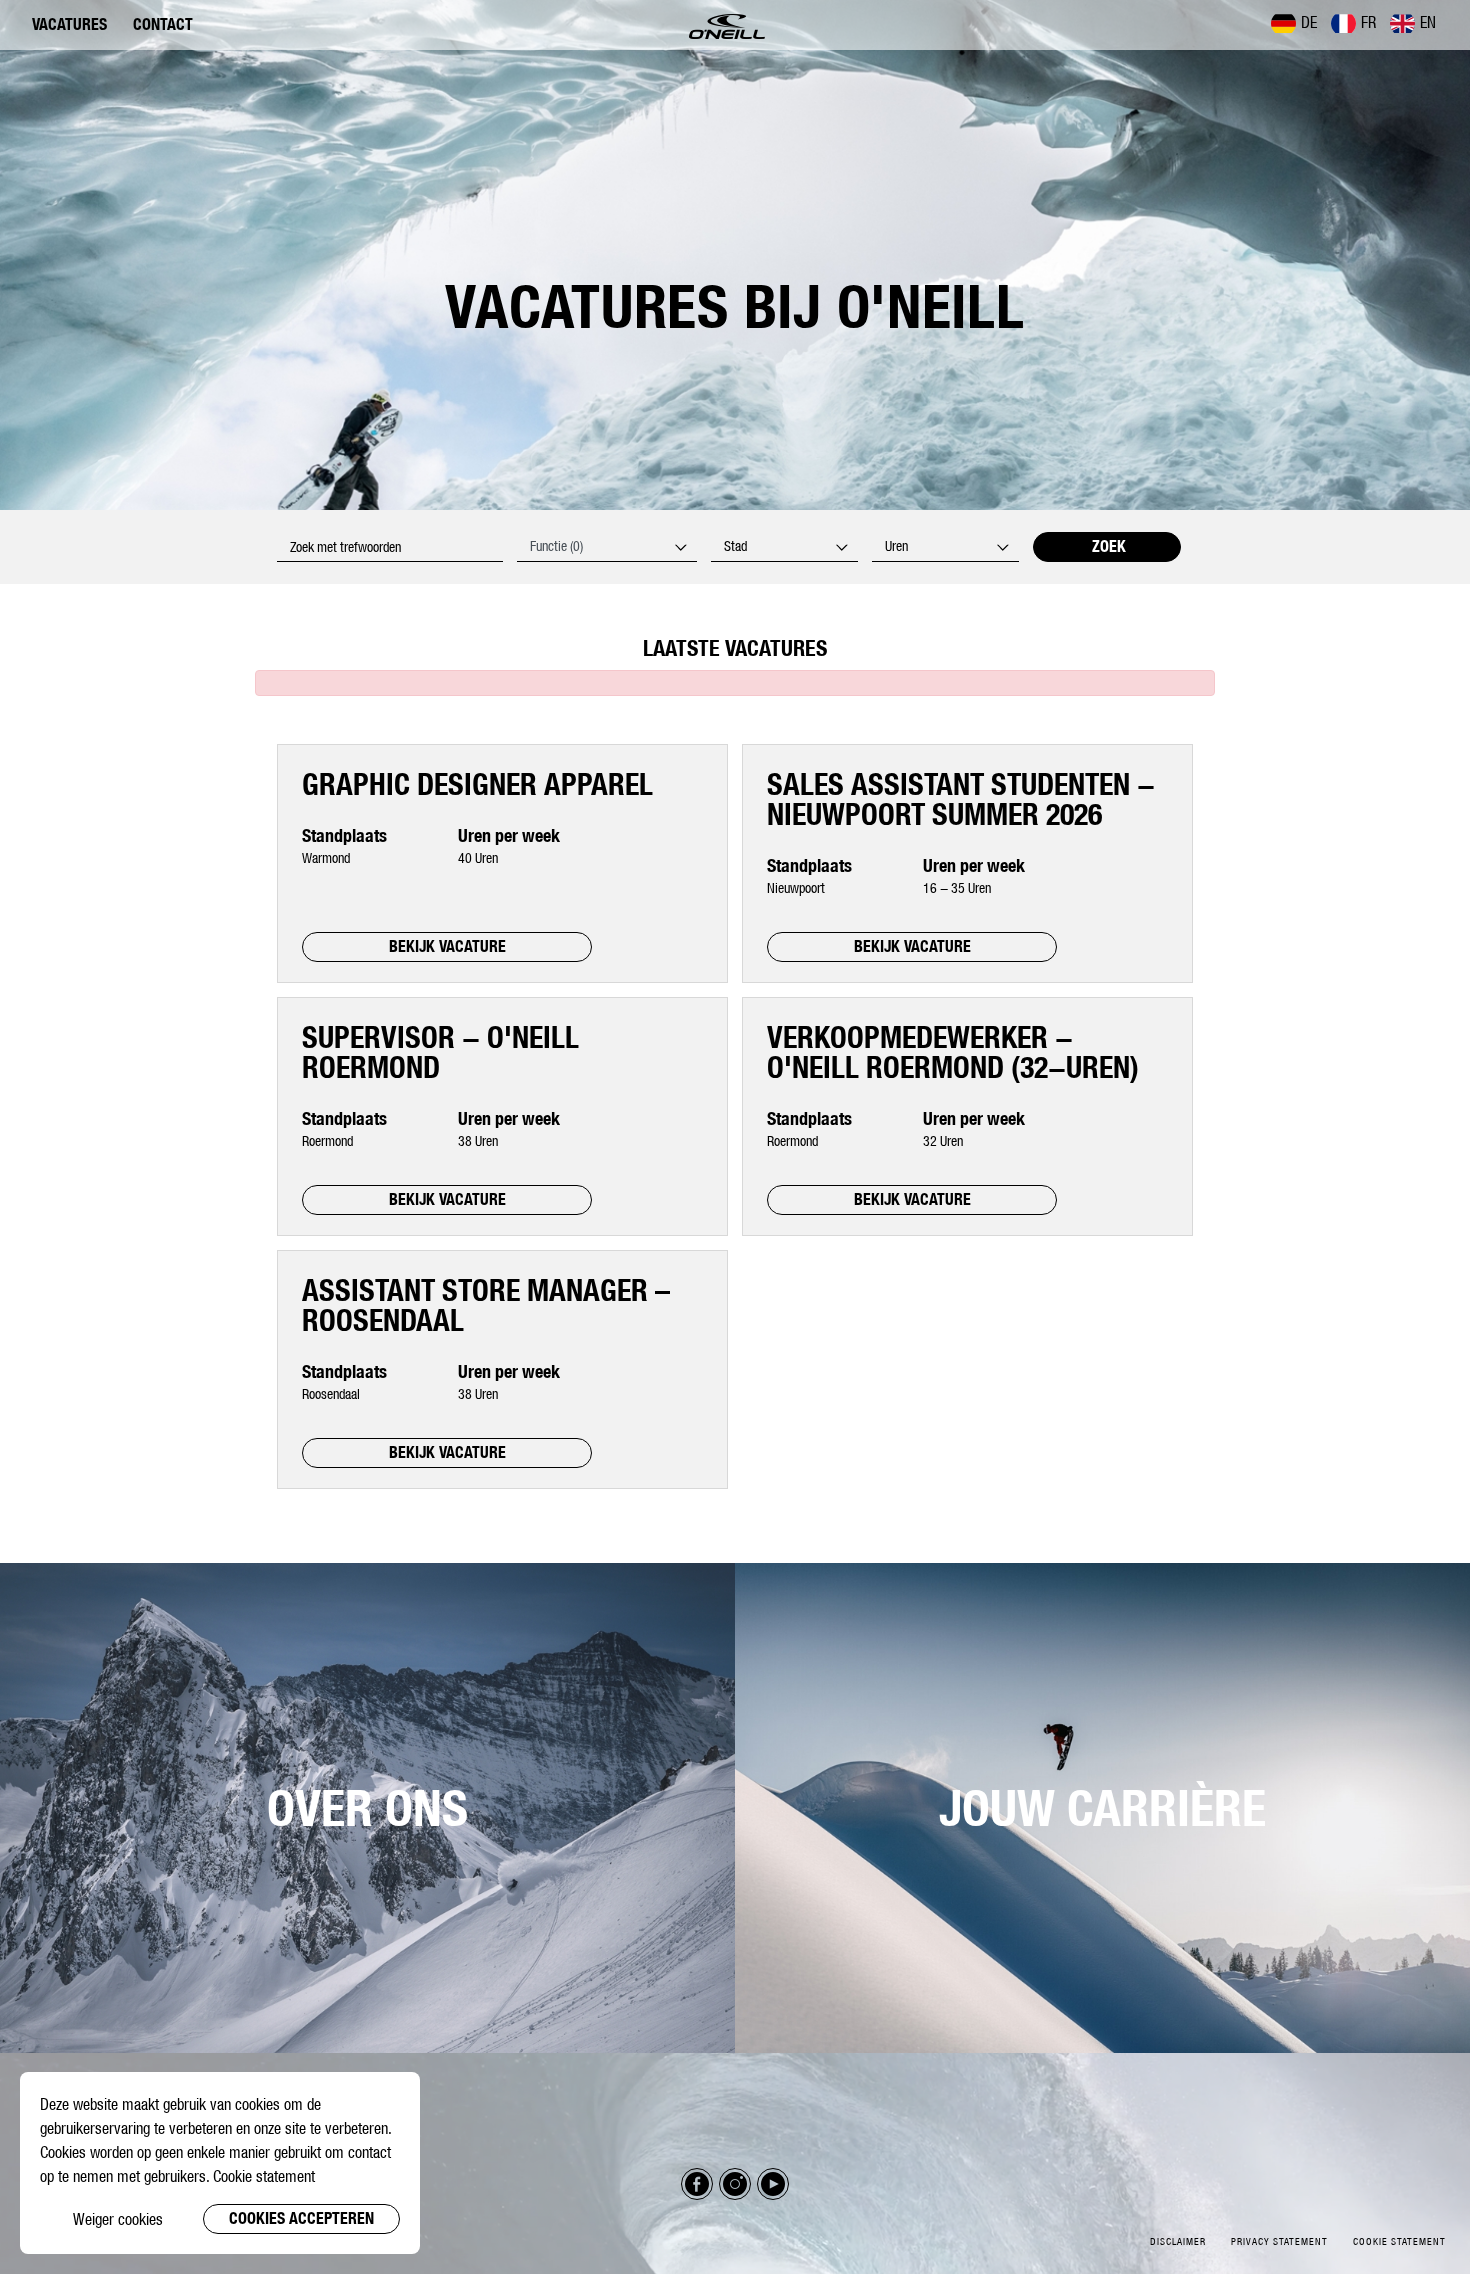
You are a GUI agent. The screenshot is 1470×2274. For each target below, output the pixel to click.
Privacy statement (1279, 2241)
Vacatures (69, 24)
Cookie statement (1399, 2241)
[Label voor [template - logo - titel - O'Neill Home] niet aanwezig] (727, 25)
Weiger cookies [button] (118, 2219)
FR (1368, 22)
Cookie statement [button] (264, 2176)
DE (1309, 22)
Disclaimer (1178, 2241)
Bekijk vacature (447, 946)
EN (1428, 22)
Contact (163, 24)
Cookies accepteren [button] (301, 2218)
